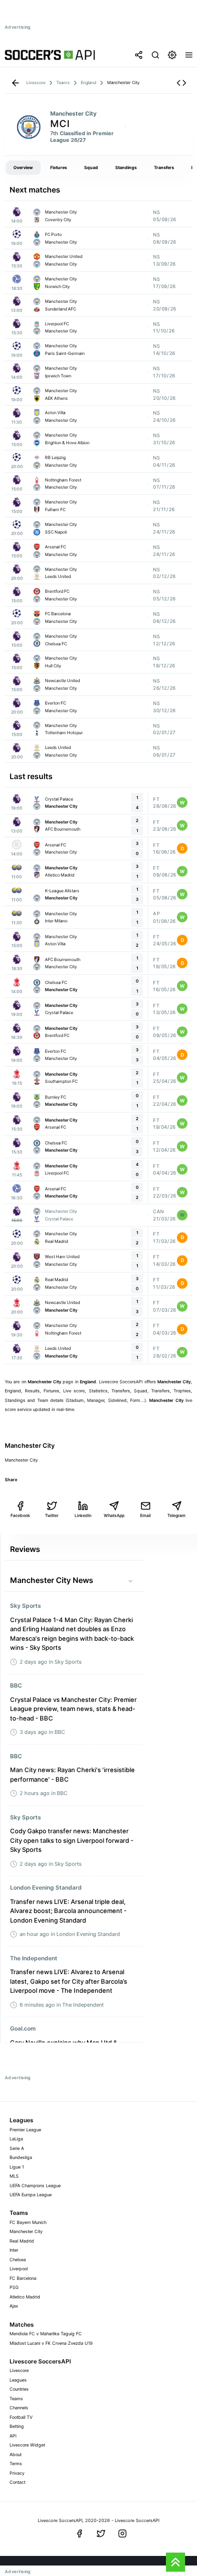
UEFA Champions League (35, 2186)
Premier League (25, 2130)
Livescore (19, 2370)
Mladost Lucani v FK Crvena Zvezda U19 (51, 2343)
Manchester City (26, 2231)
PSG (14, 2287)
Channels (19, 2408)
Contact (17, 2482)
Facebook (20, 1515)
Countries (19, 2389)
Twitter (52, 1515)
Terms (16, 2464)
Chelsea (18, 2260)
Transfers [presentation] (164, 167)
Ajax (14, 2306)
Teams (16, 2399)
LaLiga (16, 2139)
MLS (14, 2176)
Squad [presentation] (91, 167)
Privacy (17, 2473)
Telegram (176, 1515)
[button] (181, 83)
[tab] (23, 168)
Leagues (18, 2380)
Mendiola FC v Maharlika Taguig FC (46, 2334)
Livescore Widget (27, 2445)
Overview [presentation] (23, 167)
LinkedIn (83, 1515)
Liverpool (19, 2269)
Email (145, 1515)
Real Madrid (22, 2241)
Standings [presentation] (126, 167)
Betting (17, 2426)
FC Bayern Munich (28, 2222)
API (13, 2436)
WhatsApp (114, 1515)
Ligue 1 (17, 2167)
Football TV (21, 2417)
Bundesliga (21, 2157)
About (16, 2454)
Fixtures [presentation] (59, 167)
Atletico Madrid (25, 2297)
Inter (14, 2250)
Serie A (17, 2148)
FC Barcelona (23, 2278)
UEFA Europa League (31, 2195)
